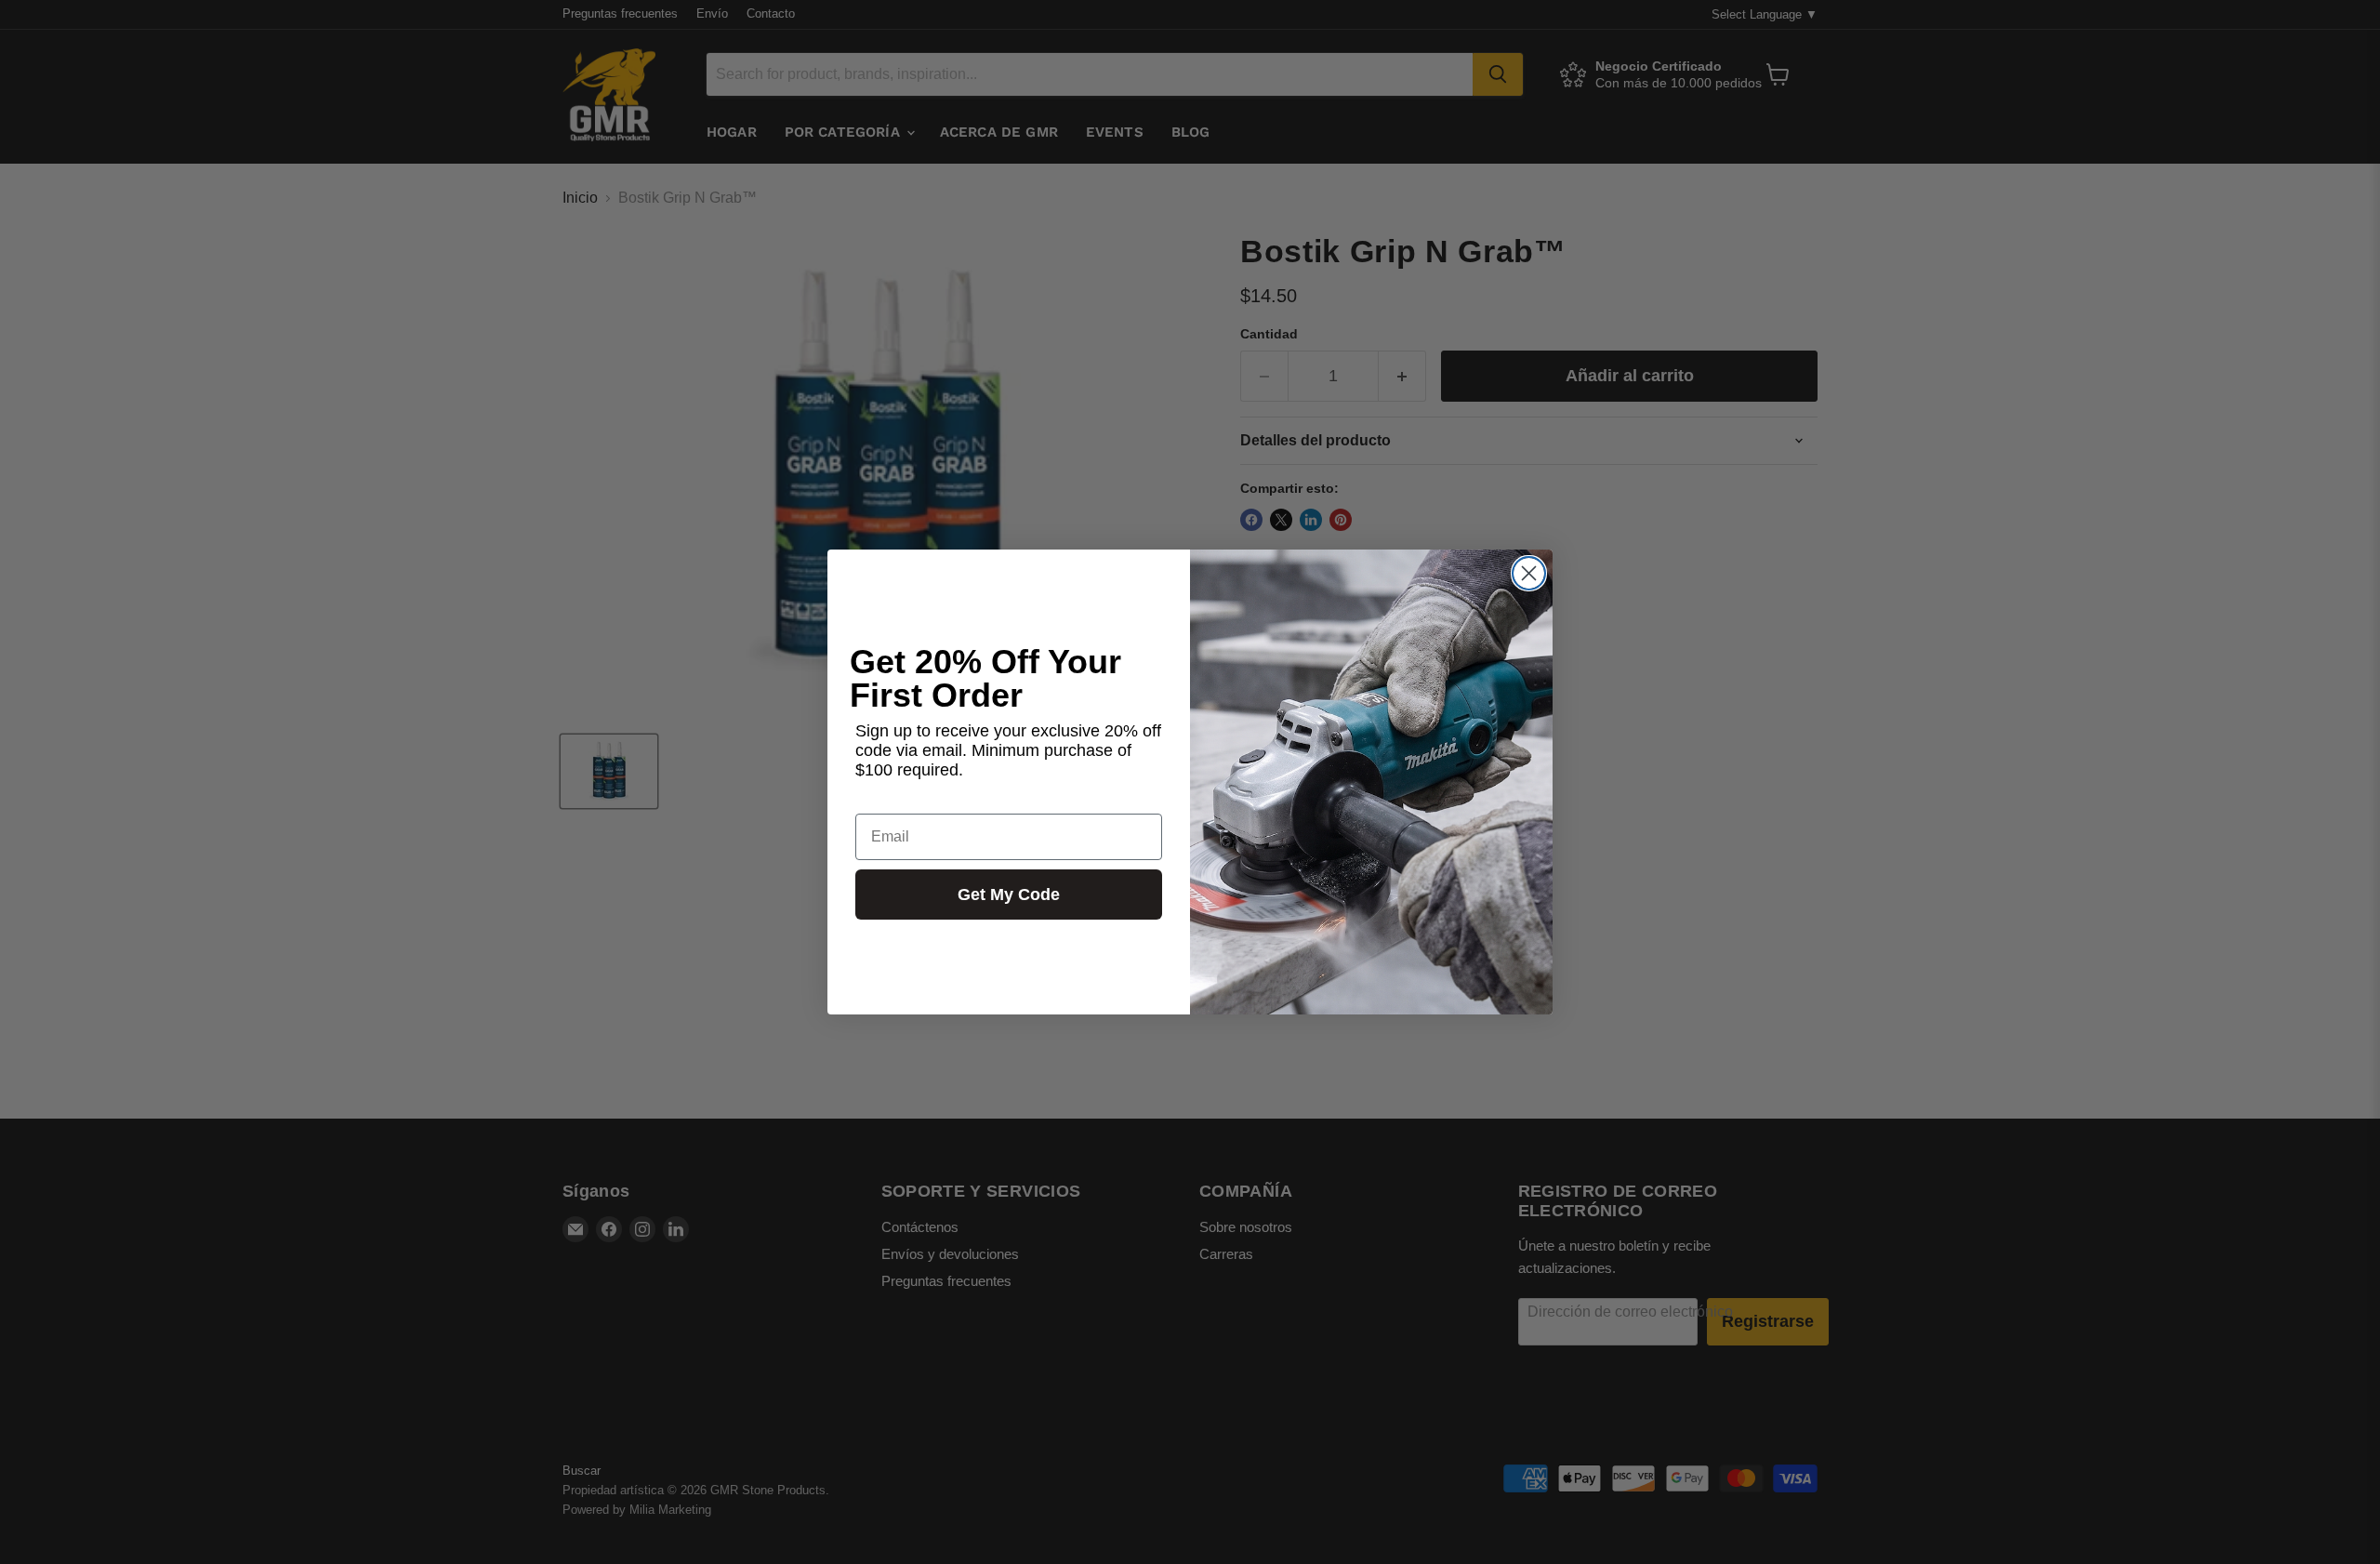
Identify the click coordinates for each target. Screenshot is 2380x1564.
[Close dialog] (1529, 573)
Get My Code (1009, 895)
